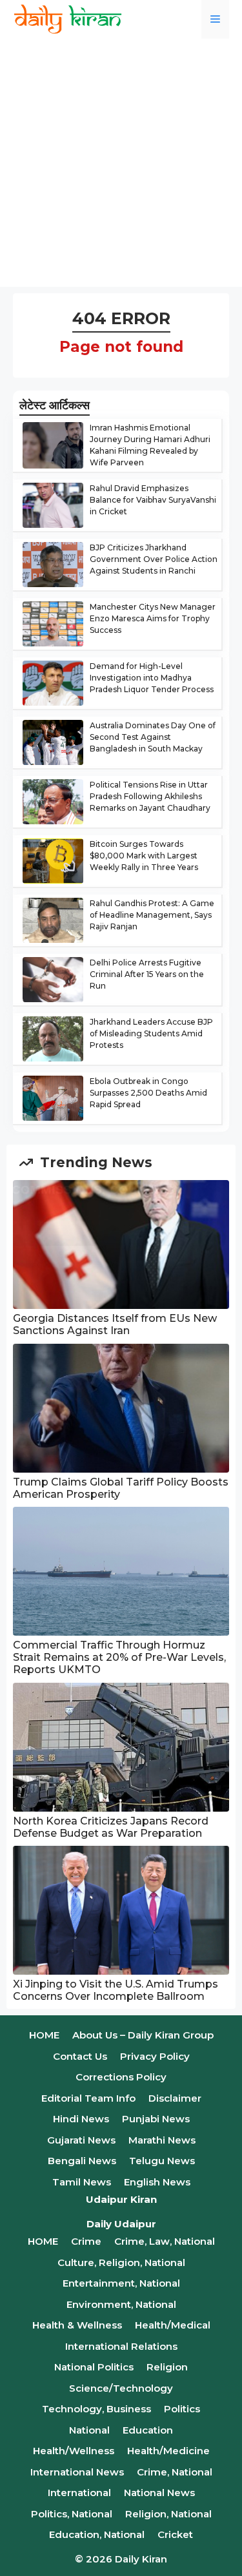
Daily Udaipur (121, 2224)
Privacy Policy (155, 2056)
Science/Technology (121, 2388)
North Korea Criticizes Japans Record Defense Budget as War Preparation (111, 1827)
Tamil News (82, 2182)
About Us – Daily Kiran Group (143, 2035)
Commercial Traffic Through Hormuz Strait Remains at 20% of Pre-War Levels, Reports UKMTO (119, 1657)
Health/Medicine (168, 2451)
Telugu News (162, 2161)
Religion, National (168, 2514)
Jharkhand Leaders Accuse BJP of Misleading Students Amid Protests (151, 1033)
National (89, 2430)
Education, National (97, 2534)
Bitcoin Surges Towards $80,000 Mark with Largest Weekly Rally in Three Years (144, 856)
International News (77, 2472)
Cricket (175, 2534)
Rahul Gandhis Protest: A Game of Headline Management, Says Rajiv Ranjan (152, 915)
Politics (182, 2409)
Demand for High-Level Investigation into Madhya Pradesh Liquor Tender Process (152, 678)
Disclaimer (175, 2098)
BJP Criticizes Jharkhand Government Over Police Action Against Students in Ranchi (154, 559)
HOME (44, 2035)
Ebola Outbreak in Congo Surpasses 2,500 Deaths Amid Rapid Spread (148, 1093)
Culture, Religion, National (121, 2262)
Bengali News (82, 2161)
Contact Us (80, 2056)
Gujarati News (81, 2140)
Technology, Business (96, 2409)
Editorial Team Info (88, 2098)
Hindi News (81, 2119)
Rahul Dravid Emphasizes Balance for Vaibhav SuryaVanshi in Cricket (153, 500)
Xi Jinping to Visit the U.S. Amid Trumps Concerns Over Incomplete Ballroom (116, 1990)
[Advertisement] (121, 166)
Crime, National (175, 2472)
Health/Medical (173, 2325)
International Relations (121, 2346)
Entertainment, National (121, 2283)
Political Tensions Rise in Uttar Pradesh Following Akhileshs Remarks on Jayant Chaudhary (150, 796)
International (79, 2493)
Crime (86, 2241)
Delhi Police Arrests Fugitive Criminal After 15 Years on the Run (147, 974)
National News (159, 2493)
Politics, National (72, 2514)
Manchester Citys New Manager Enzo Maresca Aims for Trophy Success (153, 618)
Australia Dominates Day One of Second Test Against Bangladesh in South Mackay (153, 737)
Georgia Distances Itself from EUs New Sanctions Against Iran (115, 1324)
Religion (167, 2367)
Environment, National (121, 2304)
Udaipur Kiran (121, 2199)
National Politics (94, 2367)
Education (148, 2430)
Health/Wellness (74, 2451)
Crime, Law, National (165, 2241)
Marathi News (162, 2140)
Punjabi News (156, 2119)
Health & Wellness (77, 2325)
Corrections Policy (121, 2077)
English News (157, 2182)
